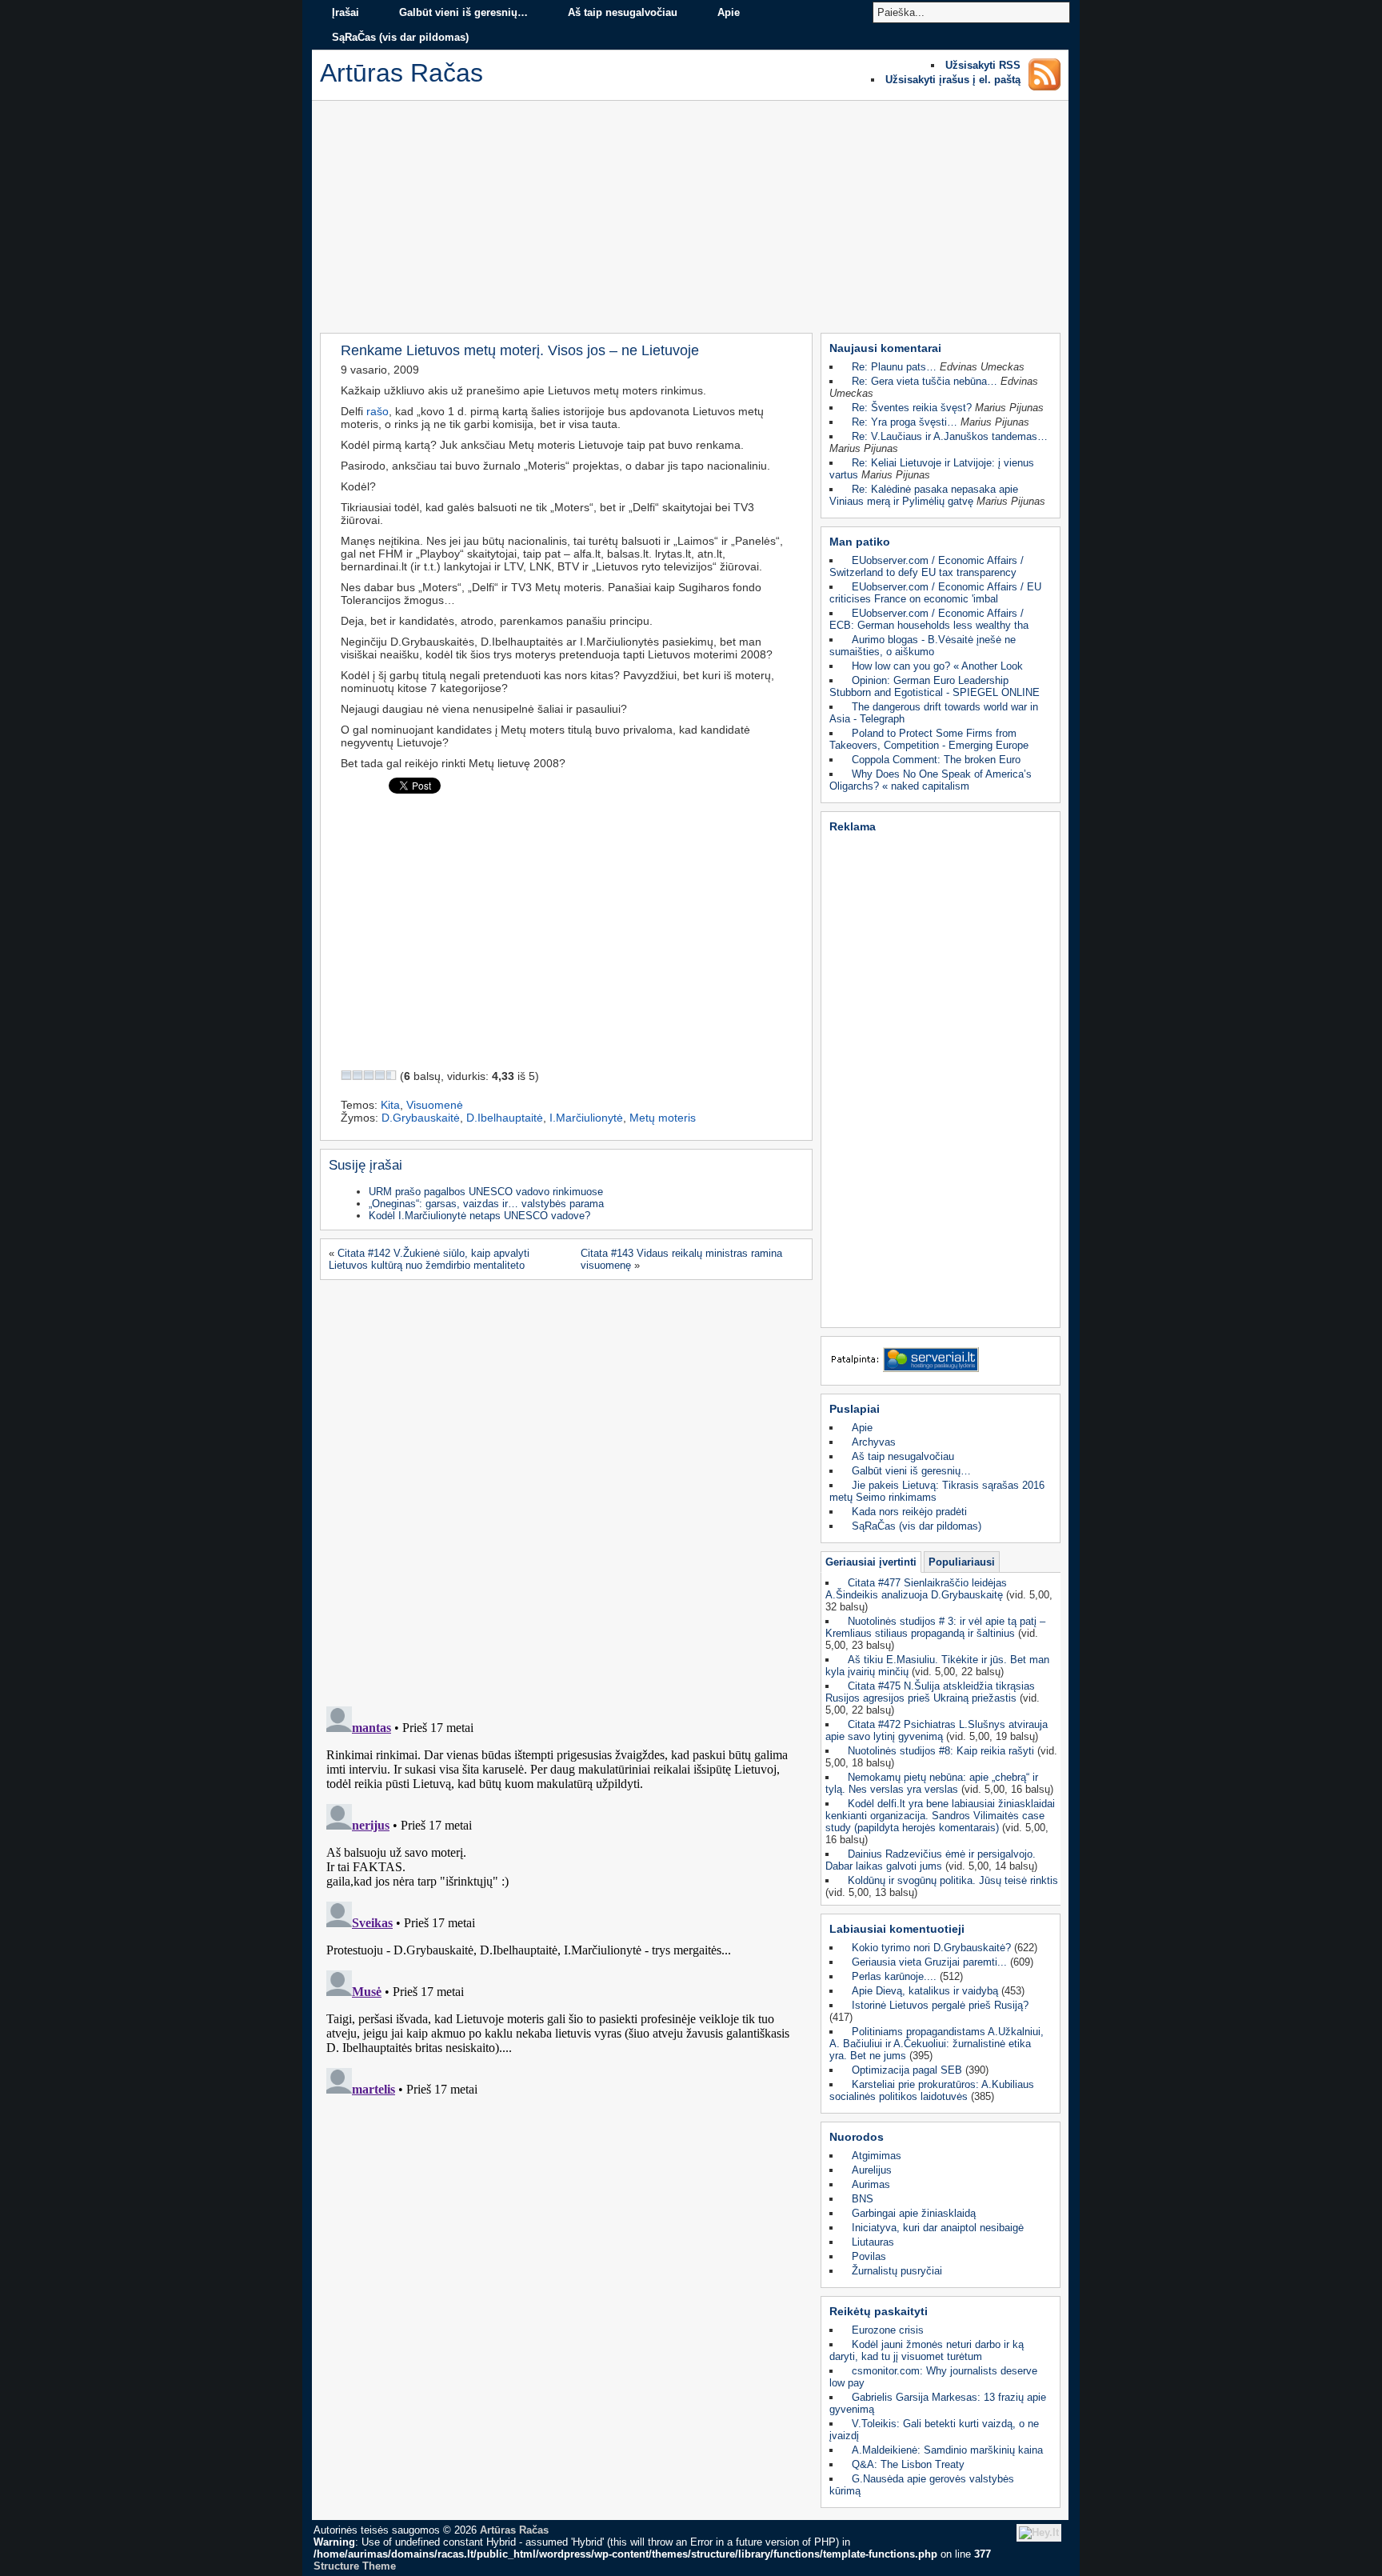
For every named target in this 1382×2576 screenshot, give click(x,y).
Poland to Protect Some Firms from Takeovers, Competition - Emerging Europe (929, 739)
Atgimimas (877, 2156)
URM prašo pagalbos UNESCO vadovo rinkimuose (486, 1192)
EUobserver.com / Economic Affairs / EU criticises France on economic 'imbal (935, 593)
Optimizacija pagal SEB (907, 2070)
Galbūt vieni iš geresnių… (463, 12)
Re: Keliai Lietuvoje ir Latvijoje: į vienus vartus (932, 469)
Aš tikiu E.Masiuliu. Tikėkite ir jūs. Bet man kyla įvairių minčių (937, 1666)
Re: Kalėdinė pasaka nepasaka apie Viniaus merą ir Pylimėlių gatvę (924, 495)
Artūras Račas (514, 2530)
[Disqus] (564, 1488)
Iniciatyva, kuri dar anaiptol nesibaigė (938, 2228)
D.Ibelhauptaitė (505, 1118)
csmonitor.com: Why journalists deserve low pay (933, 2377)
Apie (729, 12)
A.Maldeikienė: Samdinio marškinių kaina (947, 2450)
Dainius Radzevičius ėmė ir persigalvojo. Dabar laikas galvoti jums (931, 1860)
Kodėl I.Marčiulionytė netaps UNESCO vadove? (479, 1216)
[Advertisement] (690, 221)
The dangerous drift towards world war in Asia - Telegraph (934, 713)
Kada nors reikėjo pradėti (909, 1512)
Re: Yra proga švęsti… (905, 422)
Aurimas (871, 2184)
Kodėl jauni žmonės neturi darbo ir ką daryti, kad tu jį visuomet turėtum (927, 2350)
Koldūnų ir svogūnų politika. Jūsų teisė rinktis (953, 1880)
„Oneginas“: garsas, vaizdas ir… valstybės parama (486, 1204)
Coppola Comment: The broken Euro (936, 760)
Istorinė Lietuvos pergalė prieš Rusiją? (940, 2005)
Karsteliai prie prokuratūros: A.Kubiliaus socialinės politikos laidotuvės (932, 2090)
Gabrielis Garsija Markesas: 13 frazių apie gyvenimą (938, 2403)
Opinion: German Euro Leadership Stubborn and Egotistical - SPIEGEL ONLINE (935, 686)
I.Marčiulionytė (586, 1118)
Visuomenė (435, 1105)
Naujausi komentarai (885, 348)
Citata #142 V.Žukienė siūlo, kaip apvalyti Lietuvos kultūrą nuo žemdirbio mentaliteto (429, 1259)
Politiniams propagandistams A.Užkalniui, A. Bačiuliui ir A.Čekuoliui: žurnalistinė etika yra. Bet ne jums (937, 2044)
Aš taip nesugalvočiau (623, 12)
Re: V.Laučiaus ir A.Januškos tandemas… (950, 436)
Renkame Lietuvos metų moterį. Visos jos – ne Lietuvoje (520, 350)
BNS (863, 2199)
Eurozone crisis (888, 2330)
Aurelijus (872, 2170)
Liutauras (873, 2242)
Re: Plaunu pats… (894, 367)
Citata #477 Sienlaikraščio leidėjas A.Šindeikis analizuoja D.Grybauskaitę (916, 1589)
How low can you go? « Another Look (937, 666)
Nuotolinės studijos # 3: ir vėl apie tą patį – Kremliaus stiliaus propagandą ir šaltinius (935, 1627)
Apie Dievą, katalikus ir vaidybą (925, 1991)
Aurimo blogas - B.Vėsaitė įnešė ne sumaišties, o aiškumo (923, 646)
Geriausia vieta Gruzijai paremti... (929, 1962)
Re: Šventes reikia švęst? (912, 408)
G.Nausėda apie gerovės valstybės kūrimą (922, 2485)
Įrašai (345, 12)
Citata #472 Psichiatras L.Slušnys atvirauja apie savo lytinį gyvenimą (937, 1730)
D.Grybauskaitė (421, 1118)
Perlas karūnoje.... (894, 1976)
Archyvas (874, 1442)
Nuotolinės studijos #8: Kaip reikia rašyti (941, 1751)
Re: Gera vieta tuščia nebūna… (925, 381)
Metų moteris (663, 1118)
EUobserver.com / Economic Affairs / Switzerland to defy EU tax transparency (927, 566)
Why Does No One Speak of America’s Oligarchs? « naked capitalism (931, 780)
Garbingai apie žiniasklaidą (914, 2213)
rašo (377, 411)
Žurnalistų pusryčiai (897, 2271)
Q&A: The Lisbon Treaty (908, 2464)
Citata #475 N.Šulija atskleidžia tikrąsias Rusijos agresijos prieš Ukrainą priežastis (930, 1692)
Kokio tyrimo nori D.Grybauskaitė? (931, 1948)
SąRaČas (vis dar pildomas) (400, 37)
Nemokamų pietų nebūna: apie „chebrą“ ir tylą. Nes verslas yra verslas (932, 1783)
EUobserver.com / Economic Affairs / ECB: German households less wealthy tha (929, 619)
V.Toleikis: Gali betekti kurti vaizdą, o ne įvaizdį (934, 2430)
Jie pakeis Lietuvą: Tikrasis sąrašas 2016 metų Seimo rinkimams (937, 1491)
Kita (390, 1105)
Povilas (869, 2256)
